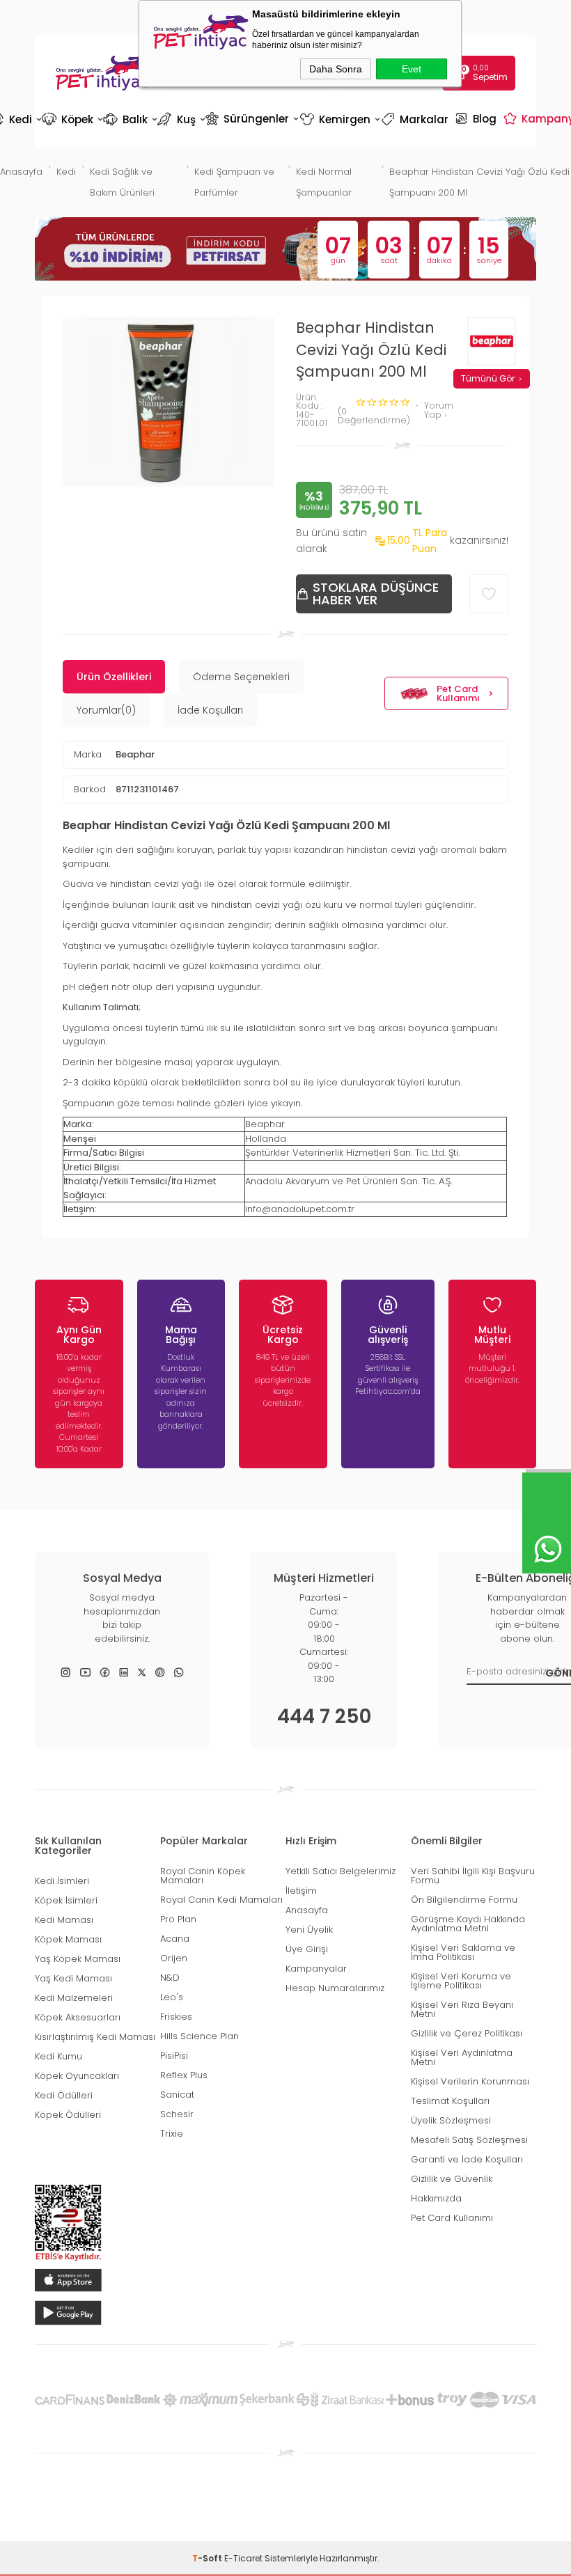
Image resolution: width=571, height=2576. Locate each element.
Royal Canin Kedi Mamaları (221, 1900)
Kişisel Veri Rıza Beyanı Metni (462, 2009)
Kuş (180, 119)
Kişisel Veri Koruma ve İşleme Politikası (461, 1981)
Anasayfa (307, 1910)
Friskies (176, 2017)
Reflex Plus (184, 2075)
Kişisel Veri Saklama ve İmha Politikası (463, 1952)
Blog (477, 118)
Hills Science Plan (200, 2036)
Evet (412, 69)
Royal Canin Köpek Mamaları (203, 1876)
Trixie (172, 2134)
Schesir (177, 2114)
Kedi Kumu (58, 2056)
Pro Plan (178, 1919)
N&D (170, 1978)
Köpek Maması (68, 1939)
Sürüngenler (251, 118)
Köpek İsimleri (66, 1900)
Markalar (416, 119)
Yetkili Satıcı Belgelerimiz (341, 1871)
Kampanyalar (316, 1969)
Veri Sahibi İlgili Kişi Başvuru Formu (473, 1876)
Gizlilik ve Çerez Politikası (467, 2033)
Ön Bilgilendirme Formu (464, 1900)
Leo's (172, 1997)
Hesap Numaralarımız (335, 1988)
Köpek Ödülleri (68, 2115)
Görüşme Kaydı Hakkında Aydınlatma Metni (468, 1924)
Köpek (71, 119)
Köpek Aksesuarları (78, 2017)
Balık (129, 119)
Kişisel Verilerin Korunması (470, 2081)
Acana (175, 1939)
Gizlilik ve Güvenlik (452, 2179)
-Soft (208, 2558)
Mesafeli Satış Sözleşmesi (469, 2140)
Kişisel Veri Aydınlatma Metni (462, 2057)
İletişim (301, 1891)
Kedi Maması (64, 1920)
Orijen (174, 1958)
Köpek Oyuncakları (77, 2076)
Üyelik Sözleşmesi (451, 2120)
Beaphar (135, 754)
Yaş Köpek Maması (78, 1959)
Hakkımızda (436, 2198)
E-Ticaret (243, 2558)
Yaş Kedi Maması (73, 1978)
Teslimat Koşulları (450, 2101)
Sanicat (177, 2095)
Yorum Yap (439, 410)
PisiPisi (174, 2056)
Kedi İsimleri (62, 1881)
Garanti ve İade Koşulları (467, 2159)
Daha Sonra (336, 69)
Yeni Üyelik (309, 1930)
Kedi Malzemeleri (74, 1998)
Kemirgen (339, 119)
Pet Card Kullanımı (458, 693)
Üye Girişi (307, 1949)
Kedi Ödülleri (64, 2095)
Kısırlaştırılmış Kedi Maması (95, 2037)
